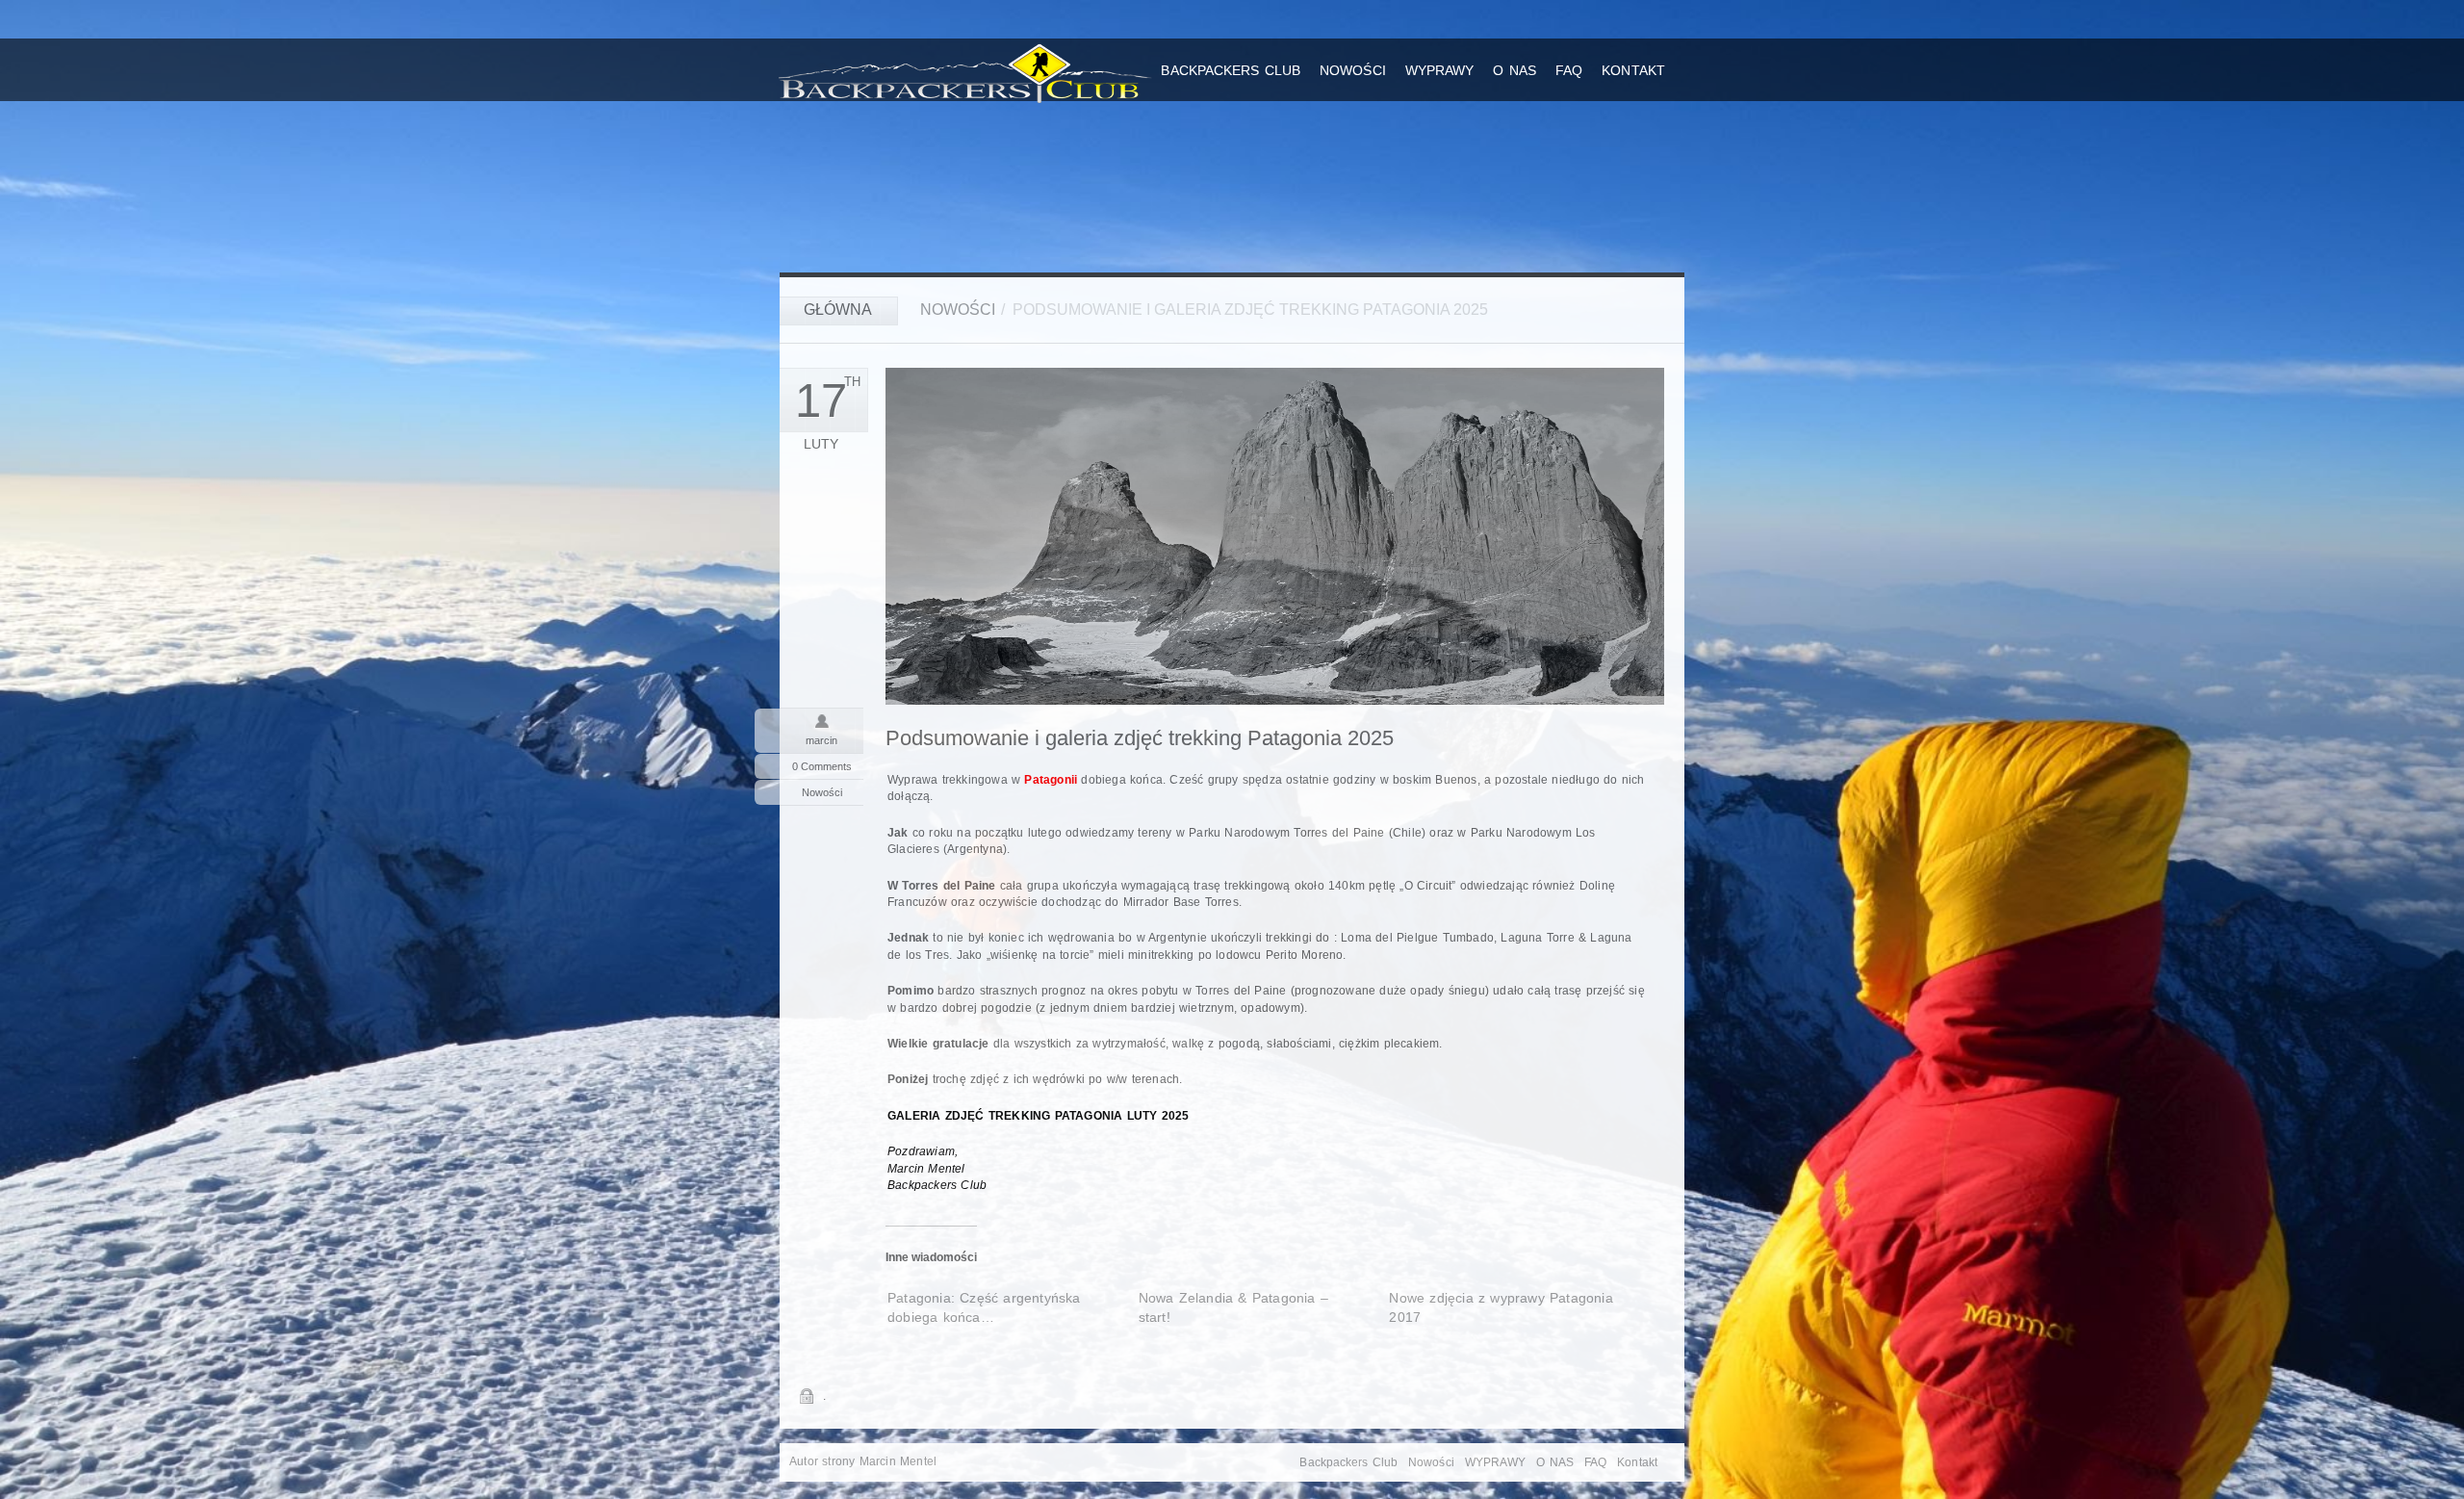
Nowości (1353, 70)
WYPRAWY (1440, 70)
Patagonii (1051, 780)
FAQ (1569, 70)
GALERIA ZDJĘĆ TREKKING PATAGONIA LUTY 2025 (1038, 1116)
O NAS (1514, 70)
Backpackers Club (1231, 70)
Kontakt (1633, 70)
